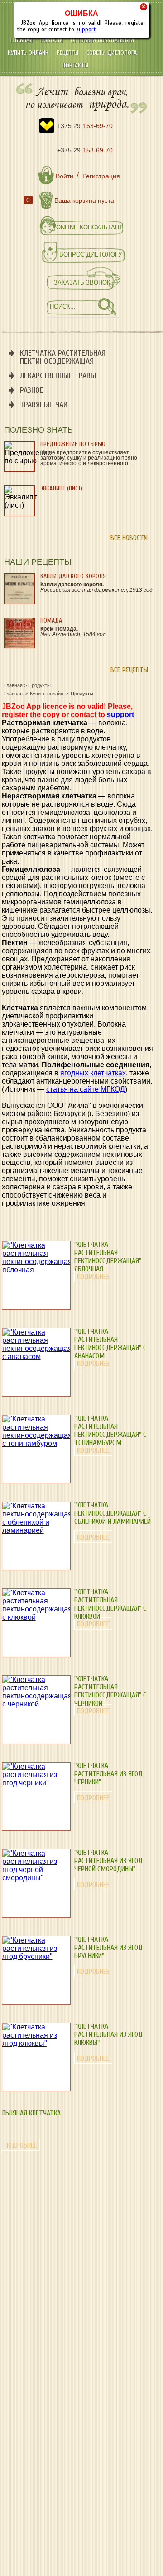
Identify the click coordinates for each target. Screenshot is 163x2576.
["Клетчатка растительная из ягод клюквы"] (36, 2043)
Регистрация (101, 176)
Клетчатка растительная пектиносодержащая (63, 357)
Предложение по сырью (73, 444)
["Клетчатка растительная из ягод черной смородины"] (36, 1878)
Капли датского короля (73, 576)
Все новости (129, 537)
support (86, 29)
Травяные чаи (44, 405)
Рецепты (69, 53)
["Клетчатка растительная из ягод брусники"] (36, 1956)
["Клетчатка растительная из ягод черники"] (36, 1783)
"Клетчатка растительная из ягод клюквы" (108, 2034)
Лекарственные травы (58, 376)
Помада (51, 620)
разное (32, 390)
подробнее (93, 1277)
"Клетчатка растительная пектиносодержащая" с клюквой (110, 1604)
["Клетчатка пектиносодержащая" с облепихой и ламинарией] (36, 1530)
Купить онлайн (29, 53)
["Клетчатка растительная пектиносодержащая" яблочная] (36, 1270)
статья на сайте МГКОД (86, 1089)
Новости (53, 40)
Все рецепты (129, 670)
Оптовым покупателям (102, 40)
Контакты (75, 65)
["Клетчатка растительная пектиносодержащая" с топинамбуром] (36, 1443)
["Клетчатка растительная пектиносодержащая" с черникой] (36, 1704)
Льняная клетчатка (31, 2113)
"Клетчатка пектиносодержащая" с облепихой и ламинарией (113, 1513)
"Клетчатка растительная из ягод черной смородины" (108, 1861)
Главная (22, 40)
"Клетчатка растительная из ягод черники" (108, 1774)
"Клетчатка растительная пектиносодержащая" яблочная (108, 1257)
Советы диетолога (112, 53)
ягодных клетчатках (93, 1073)
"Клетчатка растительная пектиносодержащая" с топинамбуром (110, 1431)
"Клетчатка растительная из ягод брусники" (108, 1948)
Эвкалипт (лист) (61, 488)
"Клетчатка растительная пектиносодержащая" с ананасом (110, 1344)
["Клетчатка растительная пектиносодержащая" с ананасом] (36, 1357)
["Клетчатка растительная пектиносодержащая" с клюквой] (36, 1617)
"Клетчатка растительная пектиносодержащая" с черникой (110, 1691)
